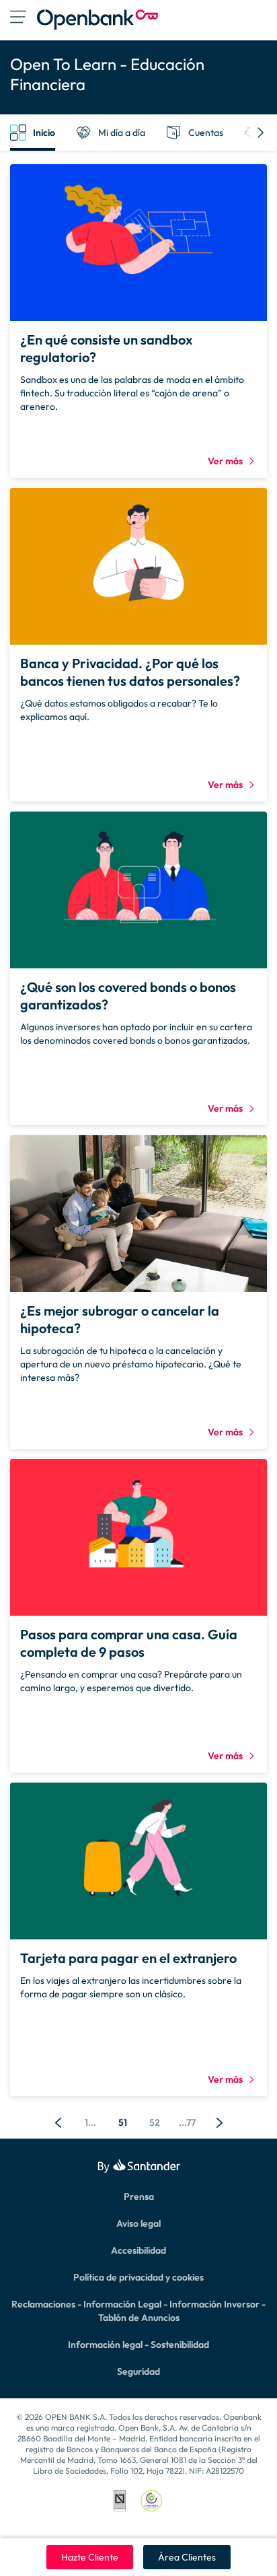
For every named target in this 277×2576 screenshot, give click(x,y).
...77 (187, 2122)
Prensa (139, 2196)
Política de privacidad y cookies (138, 2277)
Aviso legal (138, 2223)
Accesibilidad (138, 2250)
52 (155, 2122)
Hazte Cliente (90, 2557)
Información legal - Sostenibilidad (138, 2345)
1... (90, 2122)
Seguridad (138, 2371)
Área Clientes (187, 2557)
